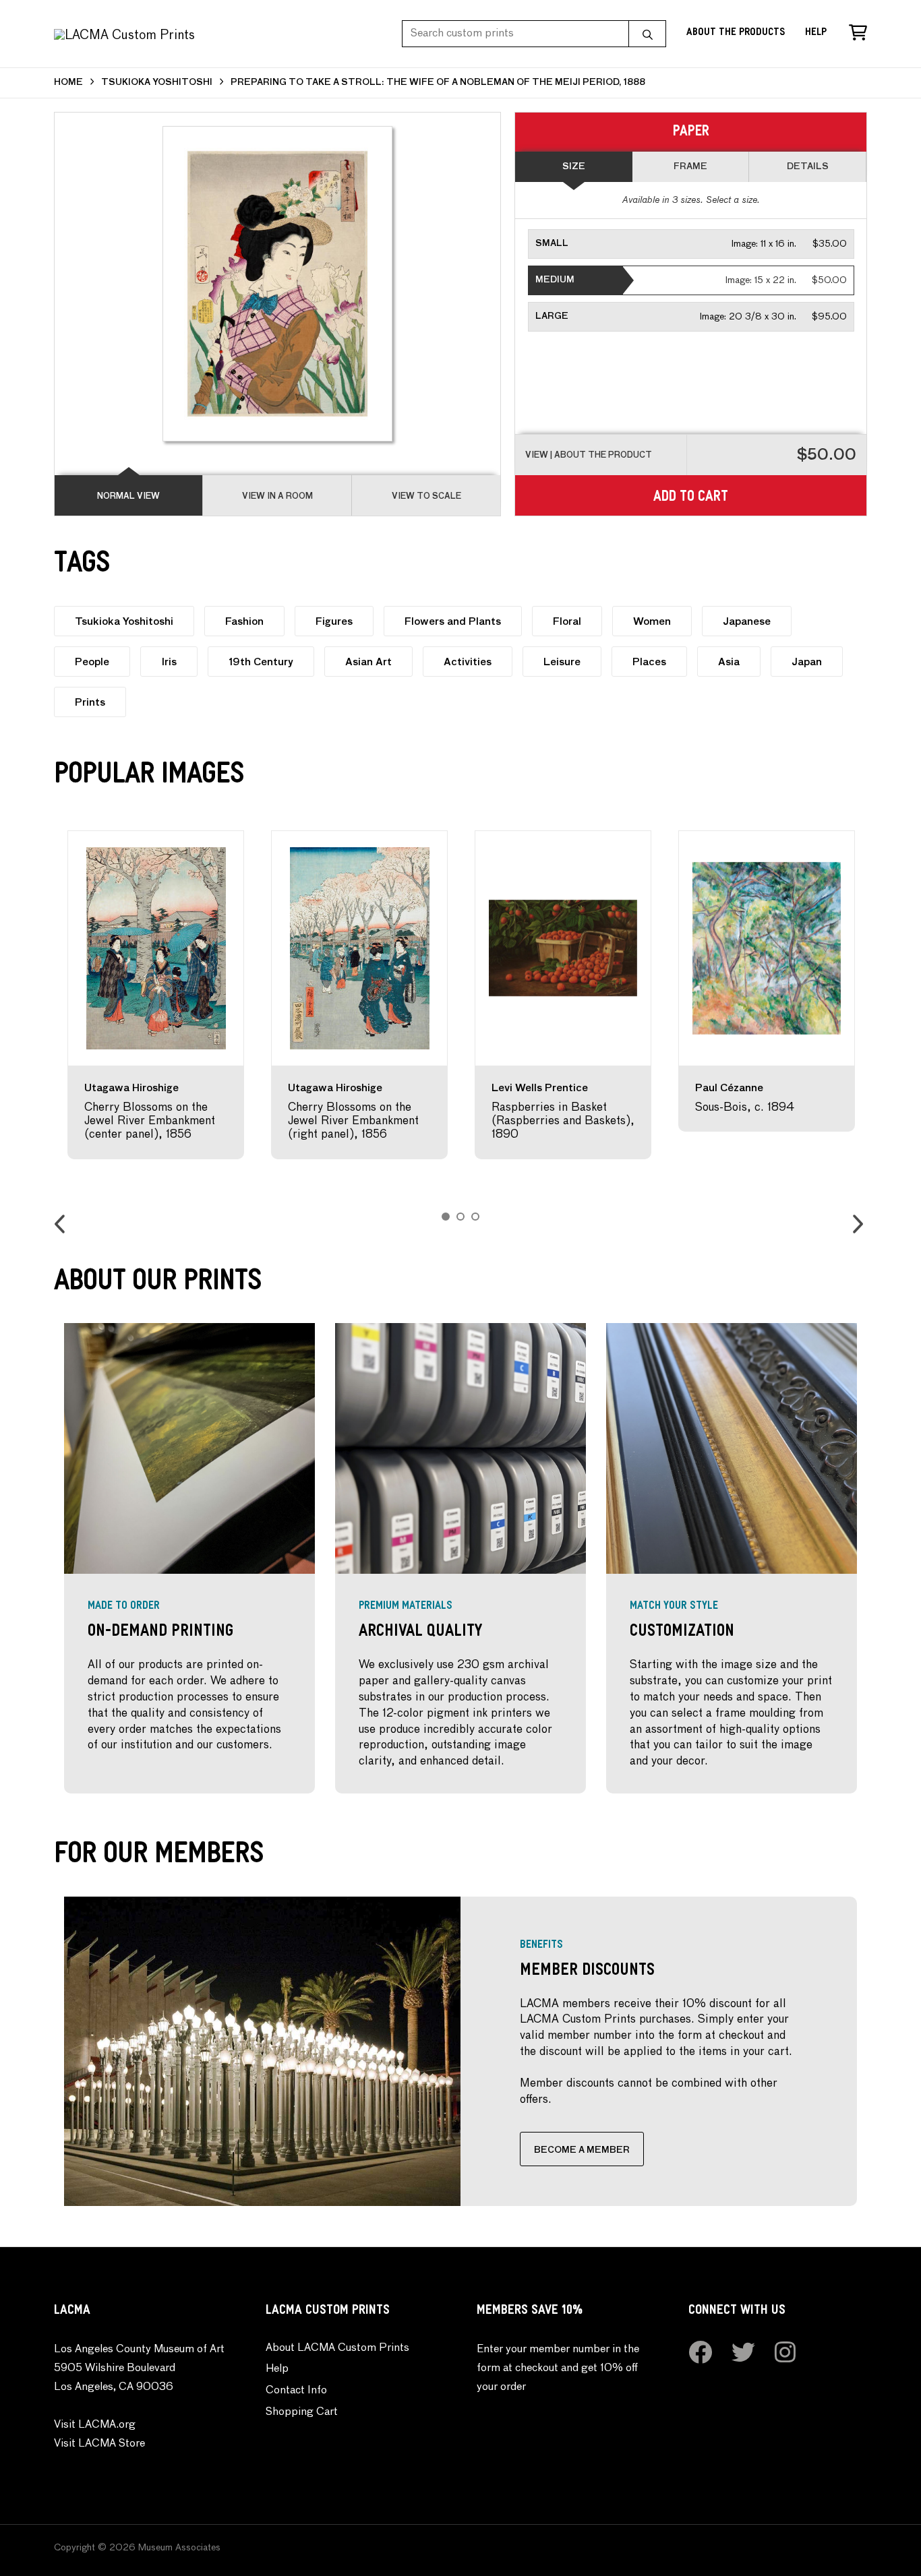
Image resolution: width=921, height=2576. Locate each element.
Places (649, 662)
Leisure (562, 662)
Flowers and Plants (453, 622)
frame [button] (690, 167)
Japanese (747, 622)
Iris (169, 662)
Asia (729, 662)
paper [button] (691, 133)
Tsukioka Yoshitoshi (124, 622)
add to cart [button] (691, 498)
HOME (68, 83)
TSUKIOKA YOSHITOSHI (157, 83)
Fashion (244, 622)
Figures (334, 622)
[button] (691, 244)
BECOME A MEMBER (582, 2150)
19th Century (261, 662)
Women (652, 622)
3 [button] (475, 1217)
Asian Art (368, 662)
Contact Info (296, 2391)
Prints (90, 703)
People (92, 662)
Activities (468, 662)
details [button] (808, 167)
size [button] (574, 167)
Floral (567, 622)
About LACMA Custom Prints (337, 2348)
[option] (156, 995)
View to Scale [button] (426, 497)
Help (816, 33)
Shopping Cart (302, 2412)
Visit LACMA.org (95, 2425)
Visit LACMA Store (99, 2444)
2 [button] (460, 1217)
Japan (807, 662)
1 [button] (446, 1217)
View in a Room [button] (277, 497)
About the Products (736, 33)
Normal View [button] (128, 497)
